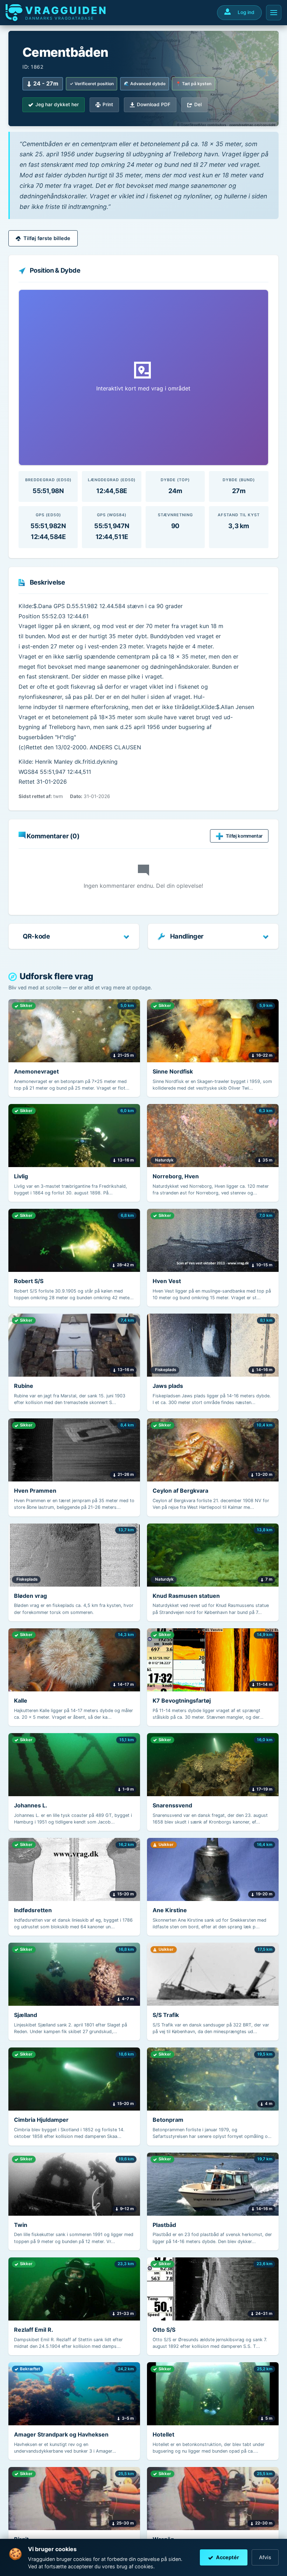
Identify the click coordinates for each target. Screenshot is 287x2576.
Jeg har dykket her (57, 104)
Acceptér (227, 2557)
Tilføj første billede (47, 238)
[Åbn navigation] (274, 13)
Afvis (265, 2557)
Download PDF (154, 104)
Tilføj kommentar (244, 836)
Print (108, 104)
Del (198, 104)
